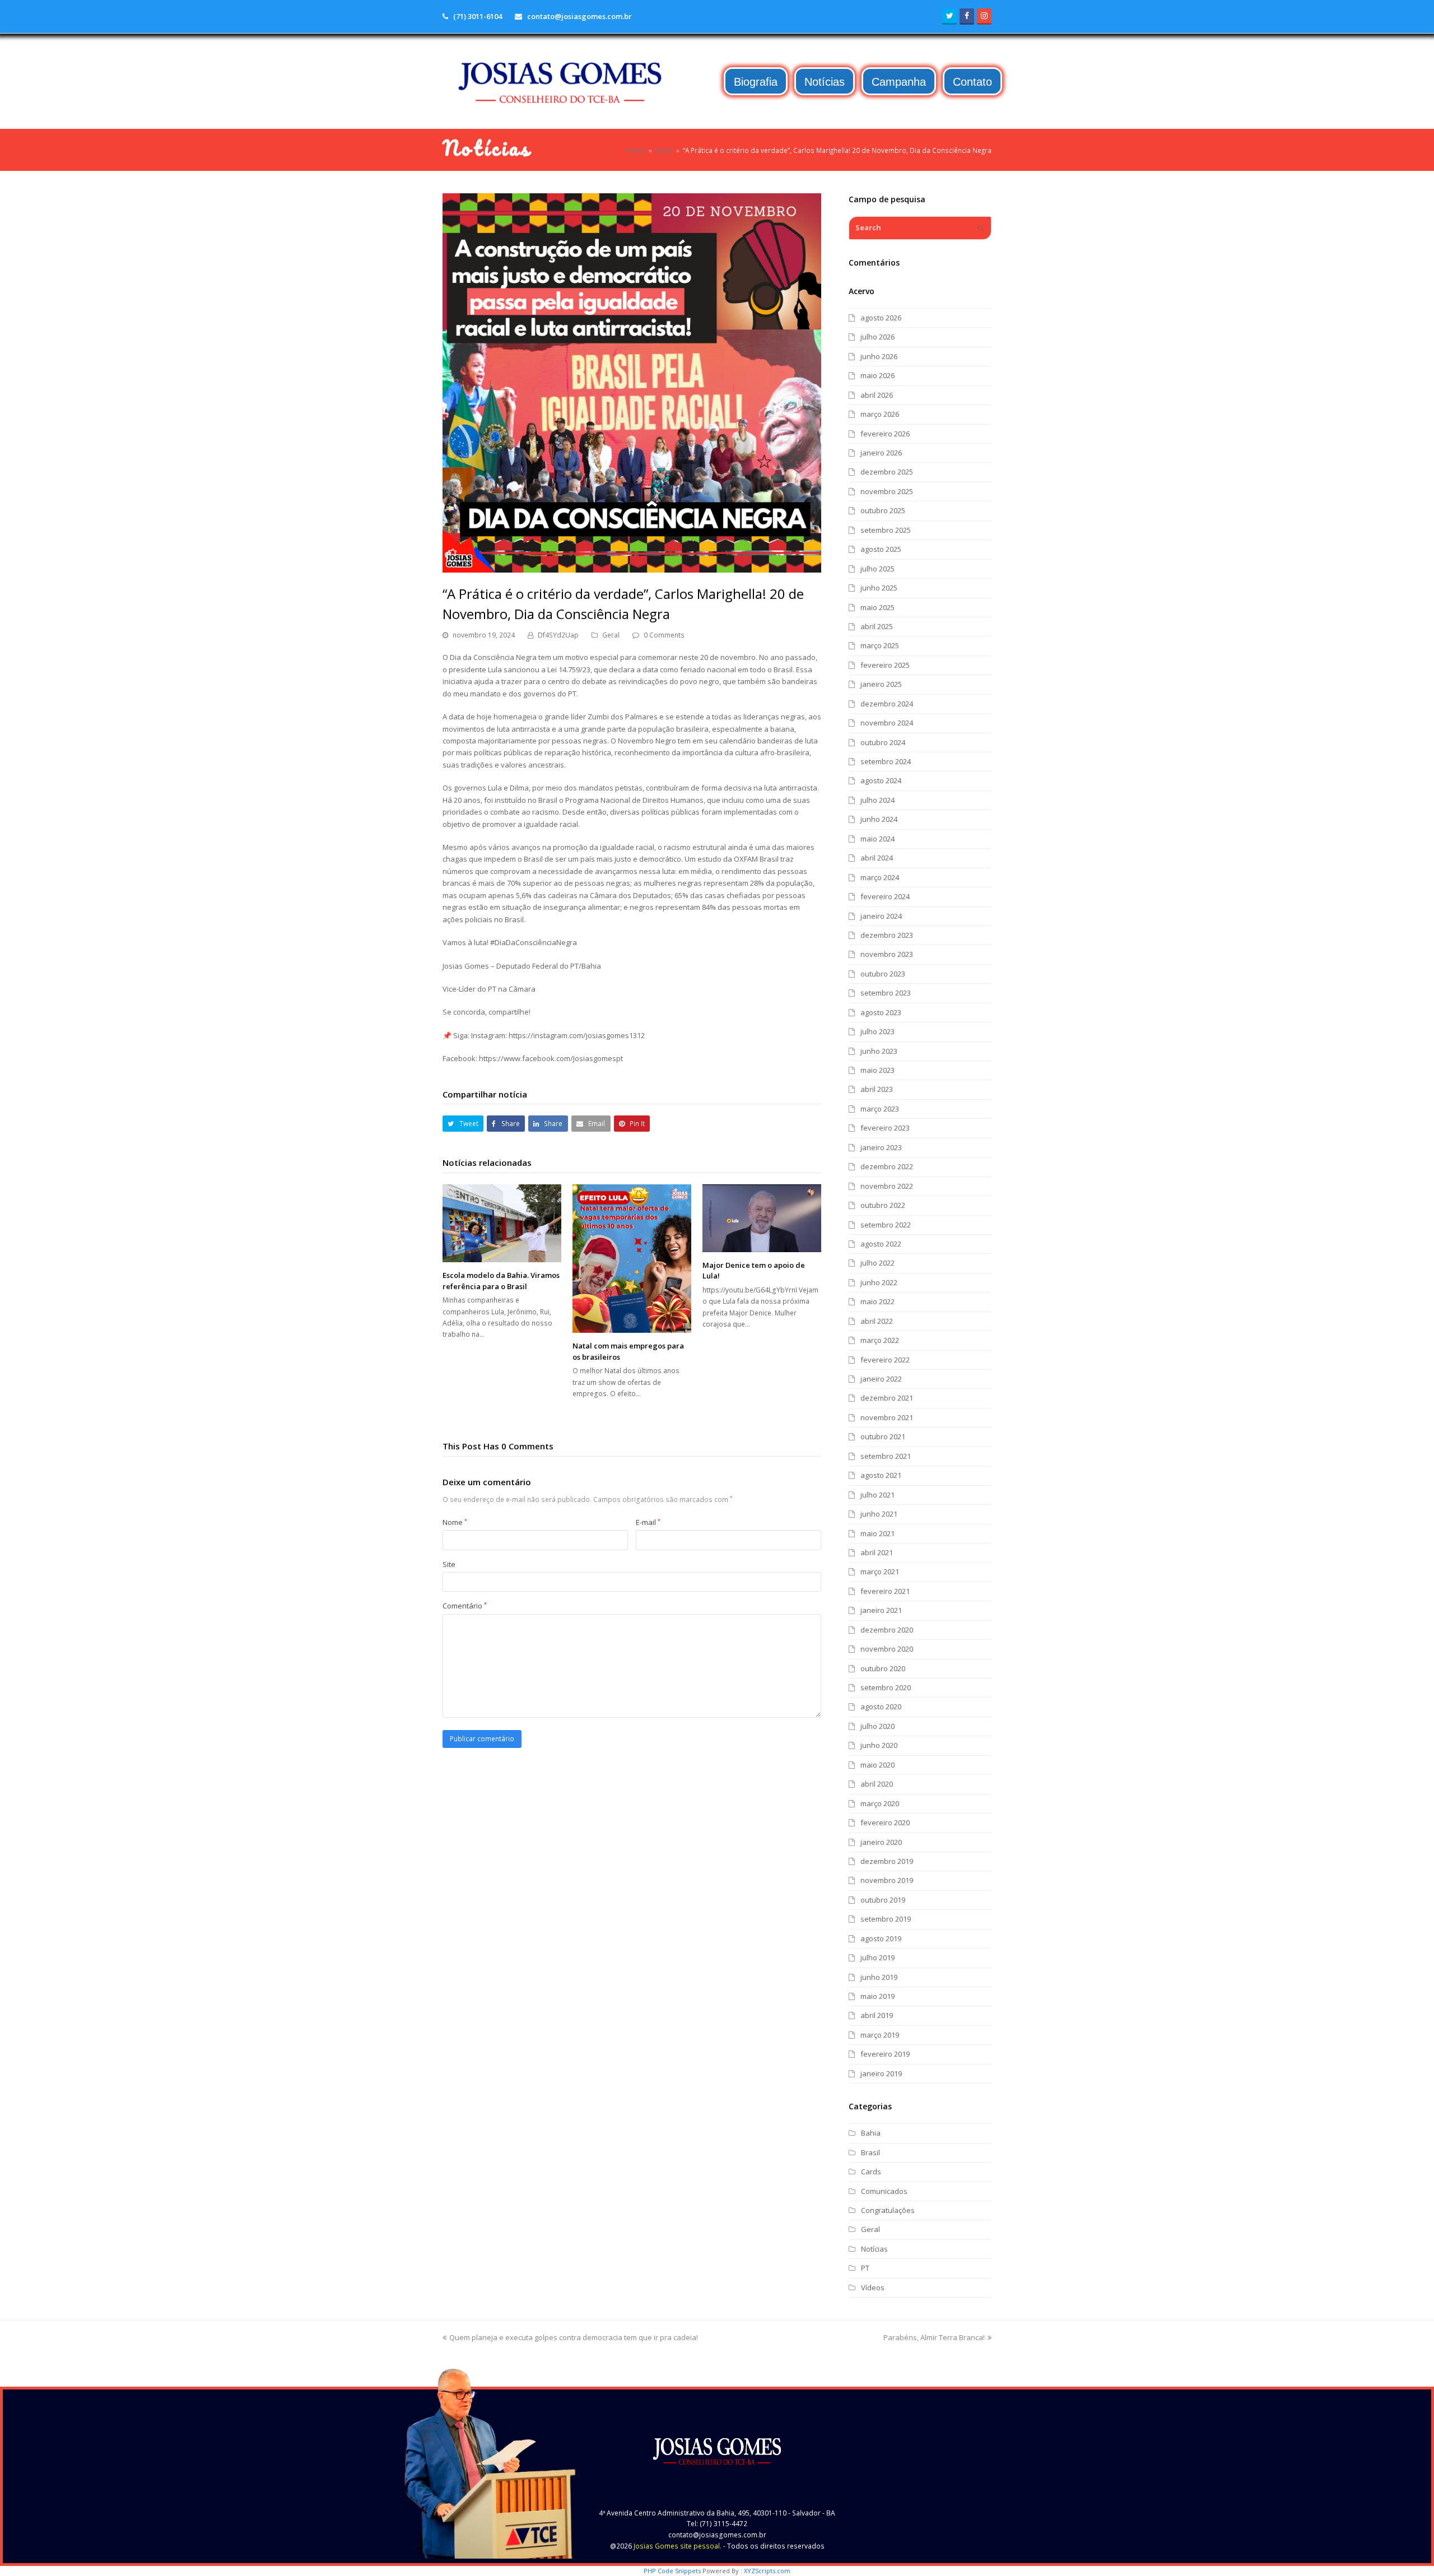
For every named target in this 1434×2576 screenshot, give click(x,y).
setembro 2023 (886, 993)
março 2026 (880, 414)
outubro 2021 (883, 1436)
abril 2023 (877, 1089)
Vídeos (873, 2287)
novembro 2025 (887, 491)
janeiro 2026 (881, 453)
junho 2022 (879, 1282)
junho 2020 (879, 1745)
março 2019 (880, 2035)
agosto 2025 (881, 549)
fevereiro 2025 (885, 665)
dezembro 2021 (887, 1398)
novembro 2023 (887, 954)
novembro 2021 (887, 1417)
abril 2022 (877, 1321)
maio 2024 (877, 839)
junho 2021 (879, 1514)
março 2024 (880, 877)
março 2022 (880, 1340)
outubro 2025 (883, 510)
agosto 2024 (881, 780)
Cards (871, 2172)
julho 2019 (877, 1957)
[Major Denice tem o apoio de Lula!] (762, 1218)
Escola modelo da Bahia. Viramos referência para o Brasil (501, 1281)
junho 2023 (879, 1051)
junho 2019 (879, 1977)
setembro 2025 (886, 530)
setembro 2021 (886, 1456)
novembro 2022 (887, 1186)
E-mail (648, 1522)
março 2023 (880, 1109)
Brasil (870, 2152)
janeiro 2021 (881, 1610)
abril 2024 (877, 858)
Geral (611, 635)
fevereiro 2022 (885, 1360)
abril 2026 (877, 395)
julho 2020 (877, 1726)
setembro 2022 (886, 1225)
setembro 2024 (886, 761)
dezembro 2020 (887, 1630)
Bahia (871, 2133)
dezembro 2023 (887, 935)
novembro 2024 (887, 723)
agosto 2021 (881, 1475)
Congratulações (888, 2210)
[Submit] (981, 228)
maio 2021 (877, 1533)
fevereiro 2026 (885, 434)
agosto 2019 (881, 1938)
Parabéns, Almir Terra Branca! (934, 2337)
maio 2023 (877, 1070)
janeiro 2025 (881, 684)
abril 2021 (877, 1552)
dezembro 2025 (887, 472)
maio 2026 (877, 375)
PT (865, 2268)
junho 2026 (879, 356)
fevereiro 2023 (885, 1128)
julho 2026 (877, 337)
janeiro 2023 (881, 1147)
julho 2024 (877, 800)
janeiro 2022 (881, 1379)
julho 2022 (877, 1263)
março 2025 (880, 645)
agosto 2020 (881, 1707)
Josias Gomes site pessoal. (678, 2546)
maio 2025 (877, 607)
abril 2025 (877, 626)
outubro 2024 (883, 742)
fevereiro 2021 (885, 1591)
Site (449, 1564)
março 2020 (880, 1803)
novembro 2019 (887, 1880)
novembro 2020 (887, 1649)
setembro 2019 (886, 1919)
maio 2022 (877, 1301)
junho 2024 (879, 819)
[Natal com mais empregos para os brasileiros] (632, 1259)
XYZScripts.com (767, 2571)
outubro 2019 (883, 1900)
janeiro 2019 (881, 2073)
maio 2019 (877, 1996)
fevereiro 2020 (885, 1822)
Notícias (874, 2249)
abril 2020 (877, 1784)
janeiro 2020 (881, 1842)
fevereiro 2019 (885, 2054)
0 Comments (664, 635)
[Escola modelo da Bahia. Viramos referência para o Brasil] (502, 1223)
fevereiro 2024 (885, 896)
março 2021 (880, 1571)
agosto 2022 (881, 1244)
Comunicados (884, 2191)
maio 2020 (877, 1765)
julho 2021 (877, 1495)
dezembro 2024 (887, 704)
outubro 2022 (883, 1205)
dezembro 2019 (887, 1861)
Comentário (465, 1606)
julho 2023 (877, 1031)
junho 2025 (879, 588)
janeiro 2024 (881, 916)
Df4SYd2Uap (558, 635)
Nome (455, 1522)
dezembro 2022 (887, 1166)
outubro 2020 (883, 1668)
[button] (463, 1124)
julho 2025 (877, 569)
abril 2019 (877, 2015)
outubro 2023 (883, 974)
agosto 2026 (881, 318)
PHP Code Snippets (672, 2571)
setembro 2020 (886, 1687)
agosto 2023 (881, 1012)
